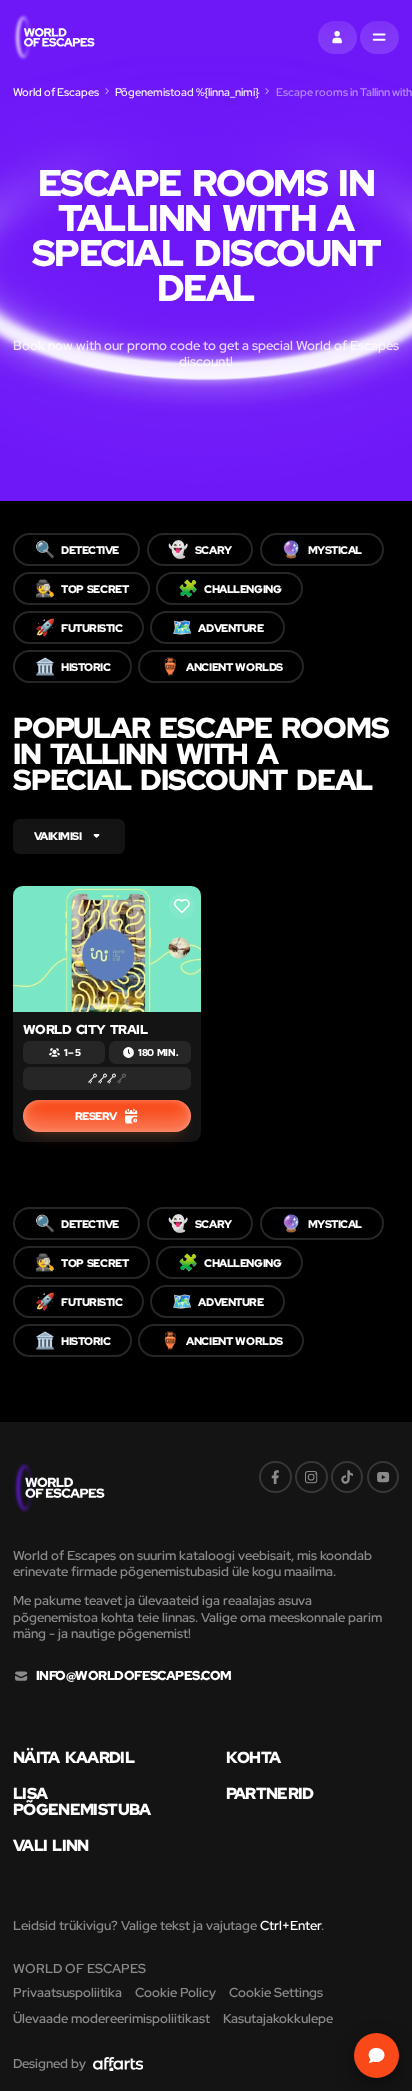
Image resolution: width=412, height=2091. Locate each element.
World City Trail (85, 1029)
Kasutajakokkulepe (278, 2018)
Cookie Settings (276, 1992)
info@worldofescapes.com (134, 1676)
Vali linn (51, 1845)
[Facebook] (275, 1477)
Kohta (253, 1757)
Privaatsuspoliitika (67, 1992)
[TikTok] (347, 1477)
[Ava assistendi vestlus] (377, 2056)
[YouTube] (383, 1477)
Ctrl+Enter (290, 1925)
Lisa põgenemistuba (82, 1801)
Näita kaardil (73, 1757)
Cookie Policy (175, 1992)
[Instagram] (311, 1477)
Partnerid (270, 1793)
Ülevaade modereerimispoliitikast (111, 2018)
